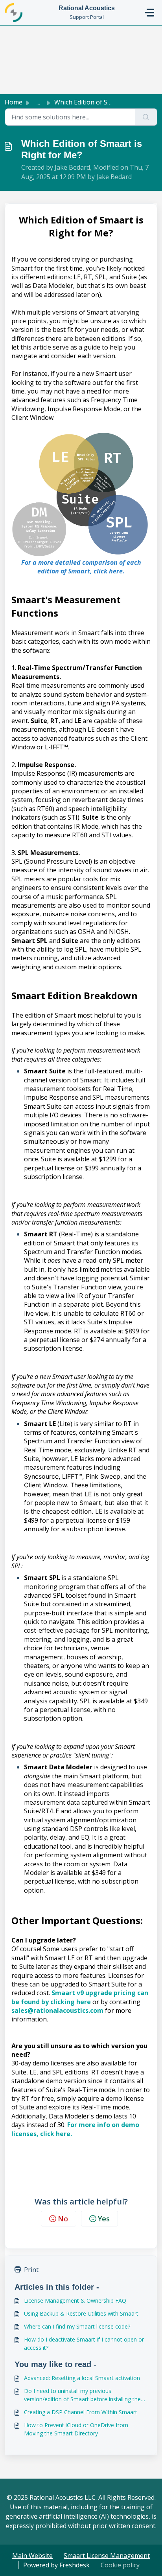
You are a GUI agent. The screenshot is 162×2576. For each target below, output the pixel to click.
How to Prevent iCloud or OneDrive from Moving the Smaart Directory (76, 2429)
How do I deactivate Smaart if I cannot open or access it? (84, 2343)
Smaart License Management (107, 2556)
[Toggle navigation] (149, 13)
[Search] (146, 117)
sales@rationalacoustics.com (57, 2010)
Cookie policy (120, 2565)
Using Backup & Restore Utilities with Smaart (81, 2313)
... (38, 102)
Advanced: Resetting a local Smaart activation (82, 2378)
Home (14, 102)
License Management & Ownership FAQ (75, 2300)
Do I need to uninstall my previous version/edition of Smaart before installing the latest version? (82, 2395)
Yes (104, 2219)
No (63, 2219)
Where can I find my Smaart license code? (77, 2326)
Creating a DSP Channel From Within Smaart (81, 2412)
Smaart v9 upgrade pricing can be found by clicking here (80, 1997)
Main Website (32, 2556)
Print (31, 2270)
